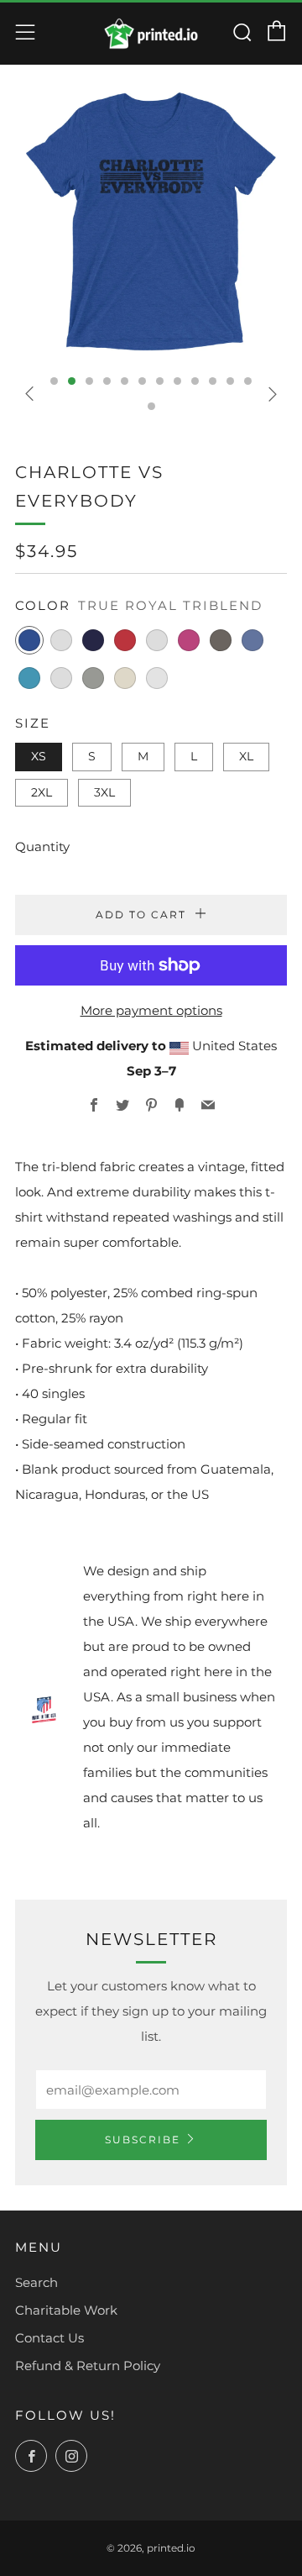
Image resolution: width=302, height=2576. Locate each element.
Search (36, 2282)
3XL (104, 792)
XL (246, 756)
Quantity (42, 846)
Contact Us (49, 2338)
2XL (42, 792)
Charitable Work (66, 2310)
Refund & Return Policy (88, 2366)
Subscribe (143, 2140)
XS (39, 756)
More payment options (151, 1010)
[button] (54, 381)
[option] (151, 221)
